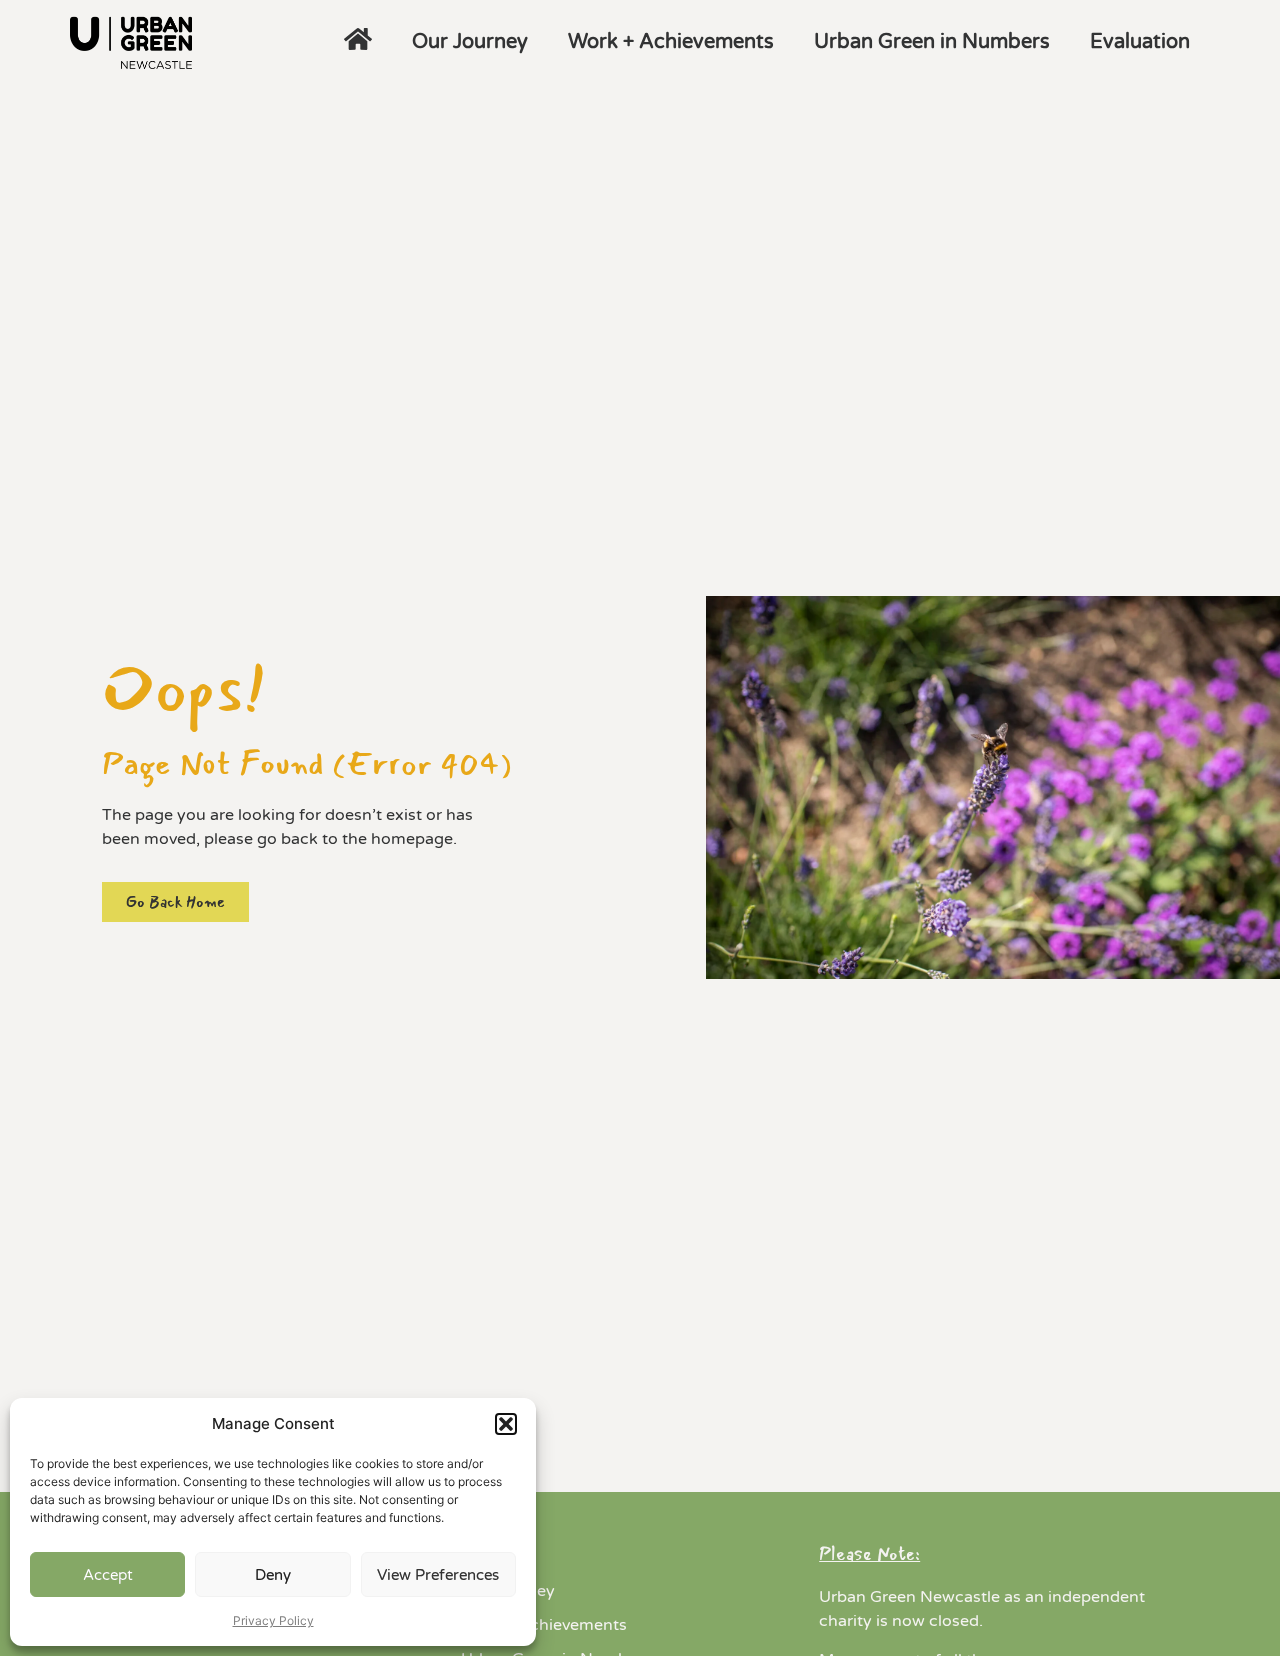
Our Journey (470, 42)
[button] (506, 1424)
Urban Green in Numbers (932, 42)
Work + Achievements (671, 42)
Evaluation (1140, 42)
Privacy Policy (273, 1620)
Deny (273, 1575)
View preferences (438, 1575)
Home (484, 1557)
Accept (108, 1575)
